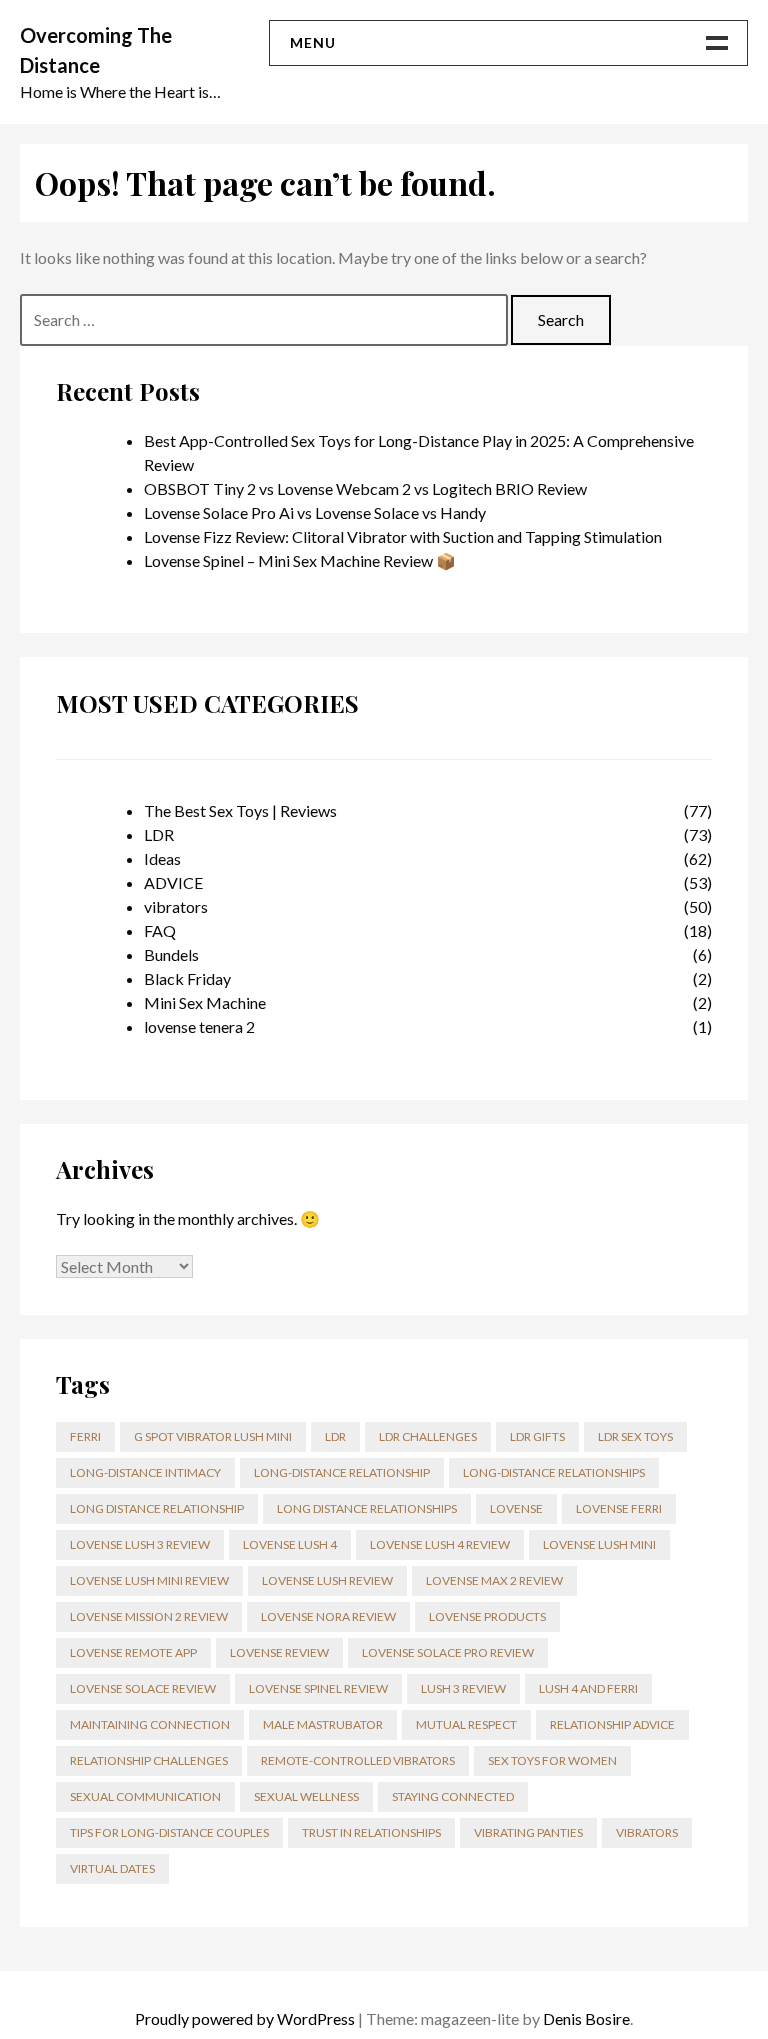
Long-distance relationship (342, 1472)
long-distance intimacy (145, 1472)
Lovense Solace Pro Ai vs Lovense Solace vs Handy (315, 512)
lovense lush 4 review (440, 1544)
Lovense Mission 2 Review (149, 1616)
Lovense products (487, 1616)
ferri (85, 1436)
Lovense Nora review (328, 1616)
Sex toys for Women (552, 1760)
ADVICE (173, 882)
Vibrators (647, 1832)
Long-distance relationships (554, 1472)
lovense (516, 1508)
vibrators (176, 906)
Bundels (171, 954)
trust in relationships (371, 1832)
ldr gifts (537, 1436)
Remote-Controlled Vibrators (358, 1760)
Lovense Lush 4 (290, 1544)
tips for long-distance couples (169, 1832)
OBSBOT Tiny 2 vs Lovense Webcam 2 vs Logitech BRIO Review (365, 488)
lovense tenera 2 (199, 1026)
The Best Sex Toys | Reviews (240, 810)
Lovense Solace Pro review (448, 1652)
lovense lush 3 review (140, 1544)
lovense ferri (619, 1508)
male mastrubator (323, 1724)
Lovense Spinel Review (318, 1688)
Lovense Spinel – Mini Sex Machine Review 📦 (300, 560)
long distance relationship (157, 1508)
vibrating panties (528, 1832)
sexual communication (145, 1796)
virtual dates (112, 1868)
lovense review (279, 1652)
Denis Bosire (586, 2018)
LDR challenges (428, 1436)
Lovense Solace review (143, 1688)
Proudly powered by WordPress (245, 2018)
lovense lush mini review (149, 1580)
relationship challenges (149, 1760)
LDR (159, 834)
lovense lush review (327, 1580)
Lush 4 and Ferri (588, 1688)
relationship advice (612, 1724)
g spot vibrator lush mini (213, 1436)
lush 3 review (463, 1688)
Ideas (162, 858)
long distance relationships (367, 1508)
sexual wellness (306, 1796)
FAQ (160, 930)
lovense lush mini (599, 1544)
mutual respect (466, 1724)
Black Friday (187, 978)
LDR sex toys (635, 1436)
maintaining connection (150, 1724)
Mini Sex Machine (205, 1002)
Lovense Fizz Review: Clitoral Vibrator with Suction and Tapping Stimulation (403, 536)
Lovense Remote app (133, 1652)
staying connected (453, 1796)
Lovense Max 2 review (494, 1580)
